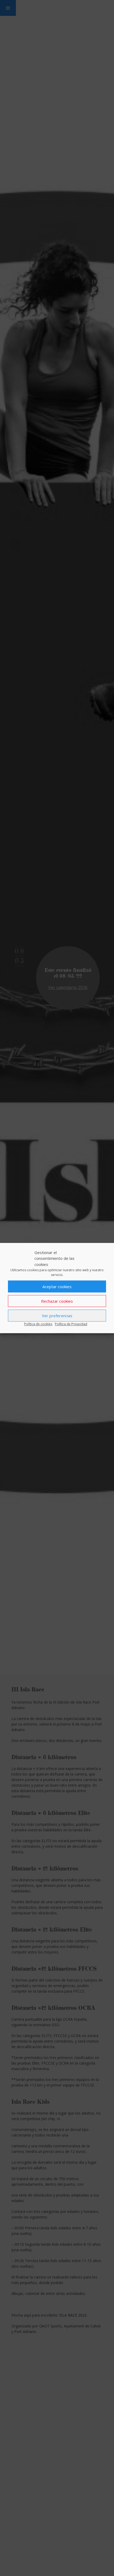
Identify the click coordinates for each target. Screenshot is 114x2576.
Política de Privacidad (71, 1324)
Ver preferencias (57, 1316)
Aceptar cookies (57, 1287)
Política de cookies (38, 1324)
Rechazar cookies (57, 1301)
